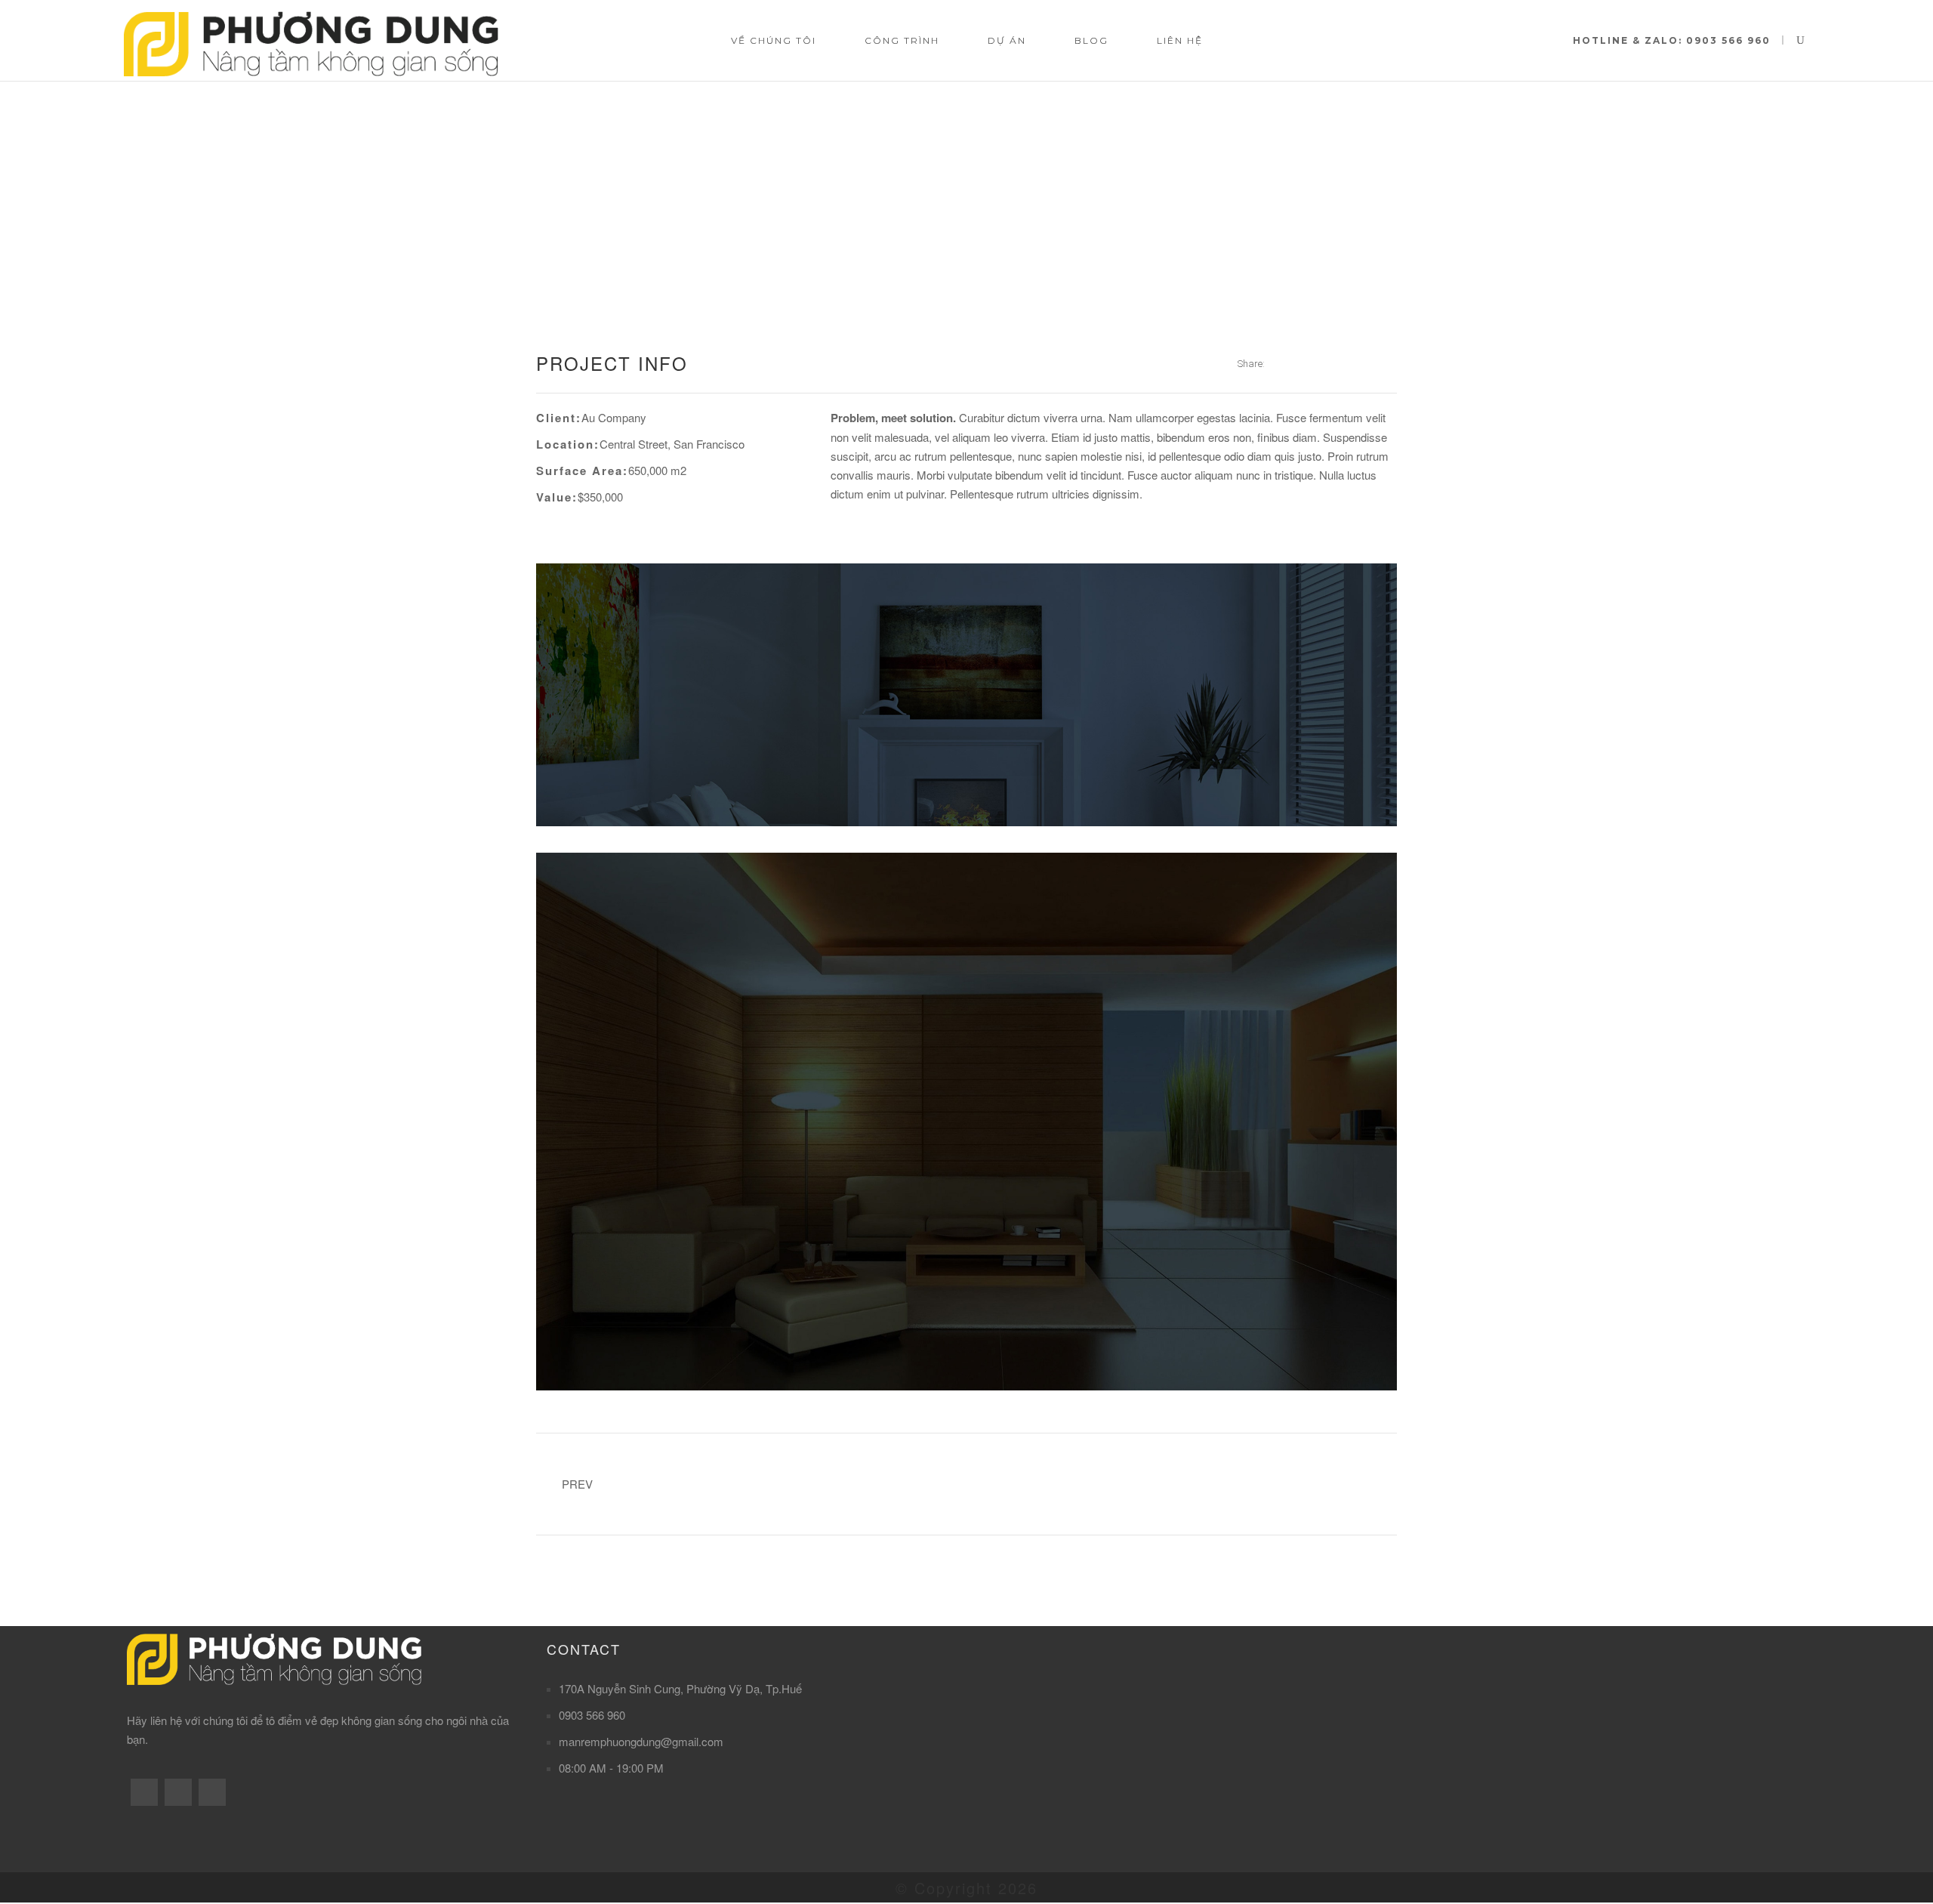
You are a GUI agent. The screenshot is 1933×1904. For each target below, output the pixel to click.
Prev (577, 1484)
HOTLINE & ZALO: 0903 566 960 (1672, 40)
